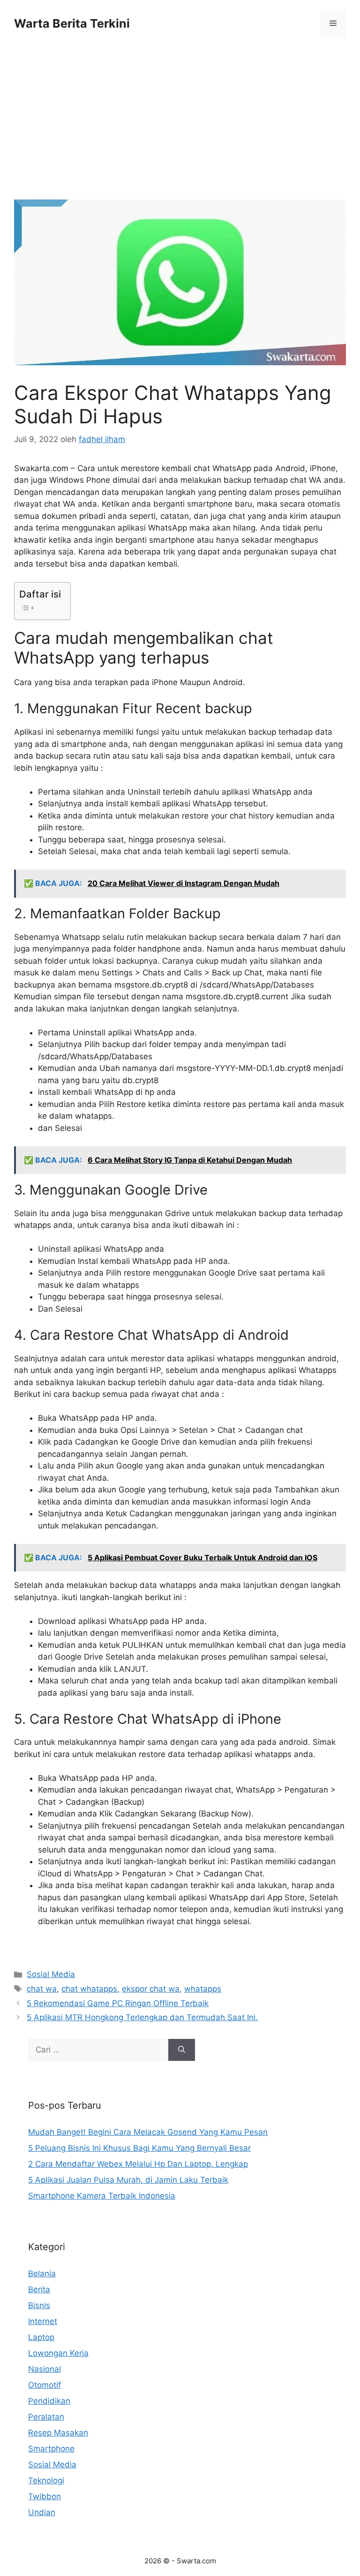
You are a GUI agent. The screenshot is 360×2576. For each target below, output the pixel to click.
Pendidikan (49, 2401)
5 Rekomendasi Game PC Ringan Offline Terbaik (118, 2003)
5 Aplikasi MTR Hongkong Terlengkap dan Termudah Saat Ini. (142, 2017)
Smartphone (51, 2449)
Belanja (42, 2273)
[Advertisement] (180, 130)
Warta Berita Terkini (72, 23)
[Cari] (182, 2050)
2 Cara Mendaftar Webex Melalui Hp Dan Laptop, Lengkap (138, 2164)
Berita (39, 2289)
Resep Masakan (58, 2433)
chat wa (42, 1989)
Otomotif (45, 2385)
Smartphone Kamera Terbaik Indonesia (102, 2196)
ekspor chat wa (151, 1989)
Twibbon (45, 2496)
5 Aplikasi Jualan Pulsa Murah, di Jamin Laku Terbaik (128, 2180)
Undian (42, 2512)
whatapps (203, 1989)
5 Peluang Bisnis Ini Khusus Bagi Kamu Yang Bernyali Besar (139, 2148)
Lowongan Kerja (58, 2353)
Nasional (45, 2369)
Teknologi (46, 2480)
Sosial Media (51, 1974)
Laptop (41, 2337)
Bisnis (39, 2305)
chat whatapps (89, 1989)
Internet (43, 2321)
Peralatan (46, 2417)
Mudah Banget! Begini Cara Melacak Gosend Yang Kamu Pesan (148, 2132)
